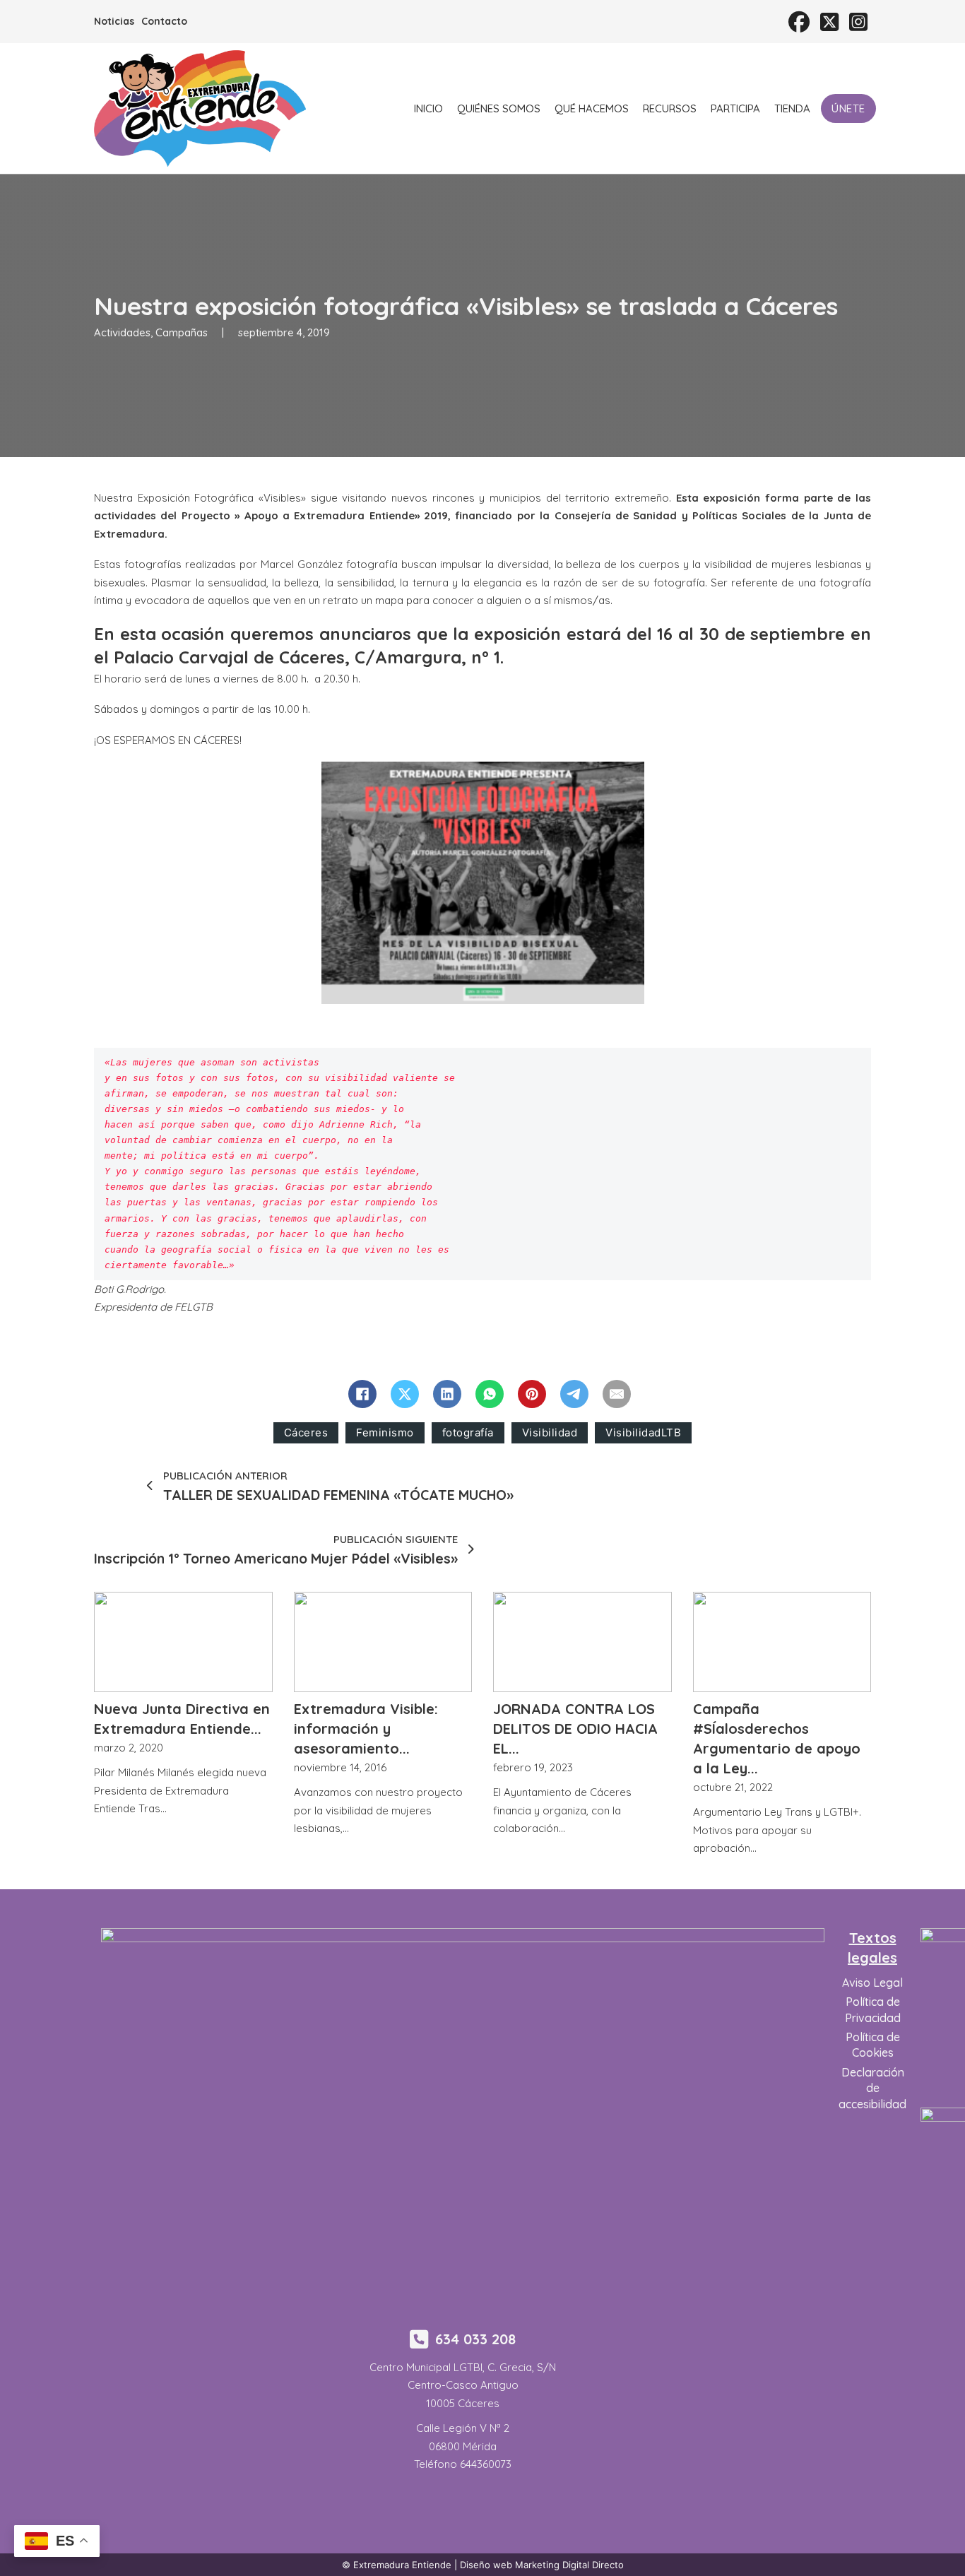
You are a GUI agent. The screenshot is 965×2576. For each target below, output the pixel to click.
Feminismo (385, 1432)
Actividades (122, 332)
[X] (405, 1394)
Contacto (164, 21)
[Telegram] (574, 1394)
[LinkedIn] (447, 1394)
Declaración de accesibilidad (872, 2088)
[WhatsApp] (490, 1394)
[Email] (617, 1394)
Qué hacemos (592, 108)
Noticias (114, 21)
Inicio (428, 108)
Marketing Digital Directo (569, 2565)
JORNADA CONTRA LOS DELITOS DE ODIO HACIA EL (575, 1729)
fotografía (468, 1432)
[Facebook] (362, 1394)
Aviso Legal (872, 1983)
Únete (848, 108)
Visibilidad (550, 1432)
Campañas (182, 332)
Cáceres (306, 1432)
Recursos (670, 108)
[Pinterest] (532, 1394)
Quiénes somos (499, 108)
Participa (735, 108)
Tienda (792, 108)
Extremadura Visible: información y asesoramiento (366, 1729)
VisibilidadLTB (643, 1432)
